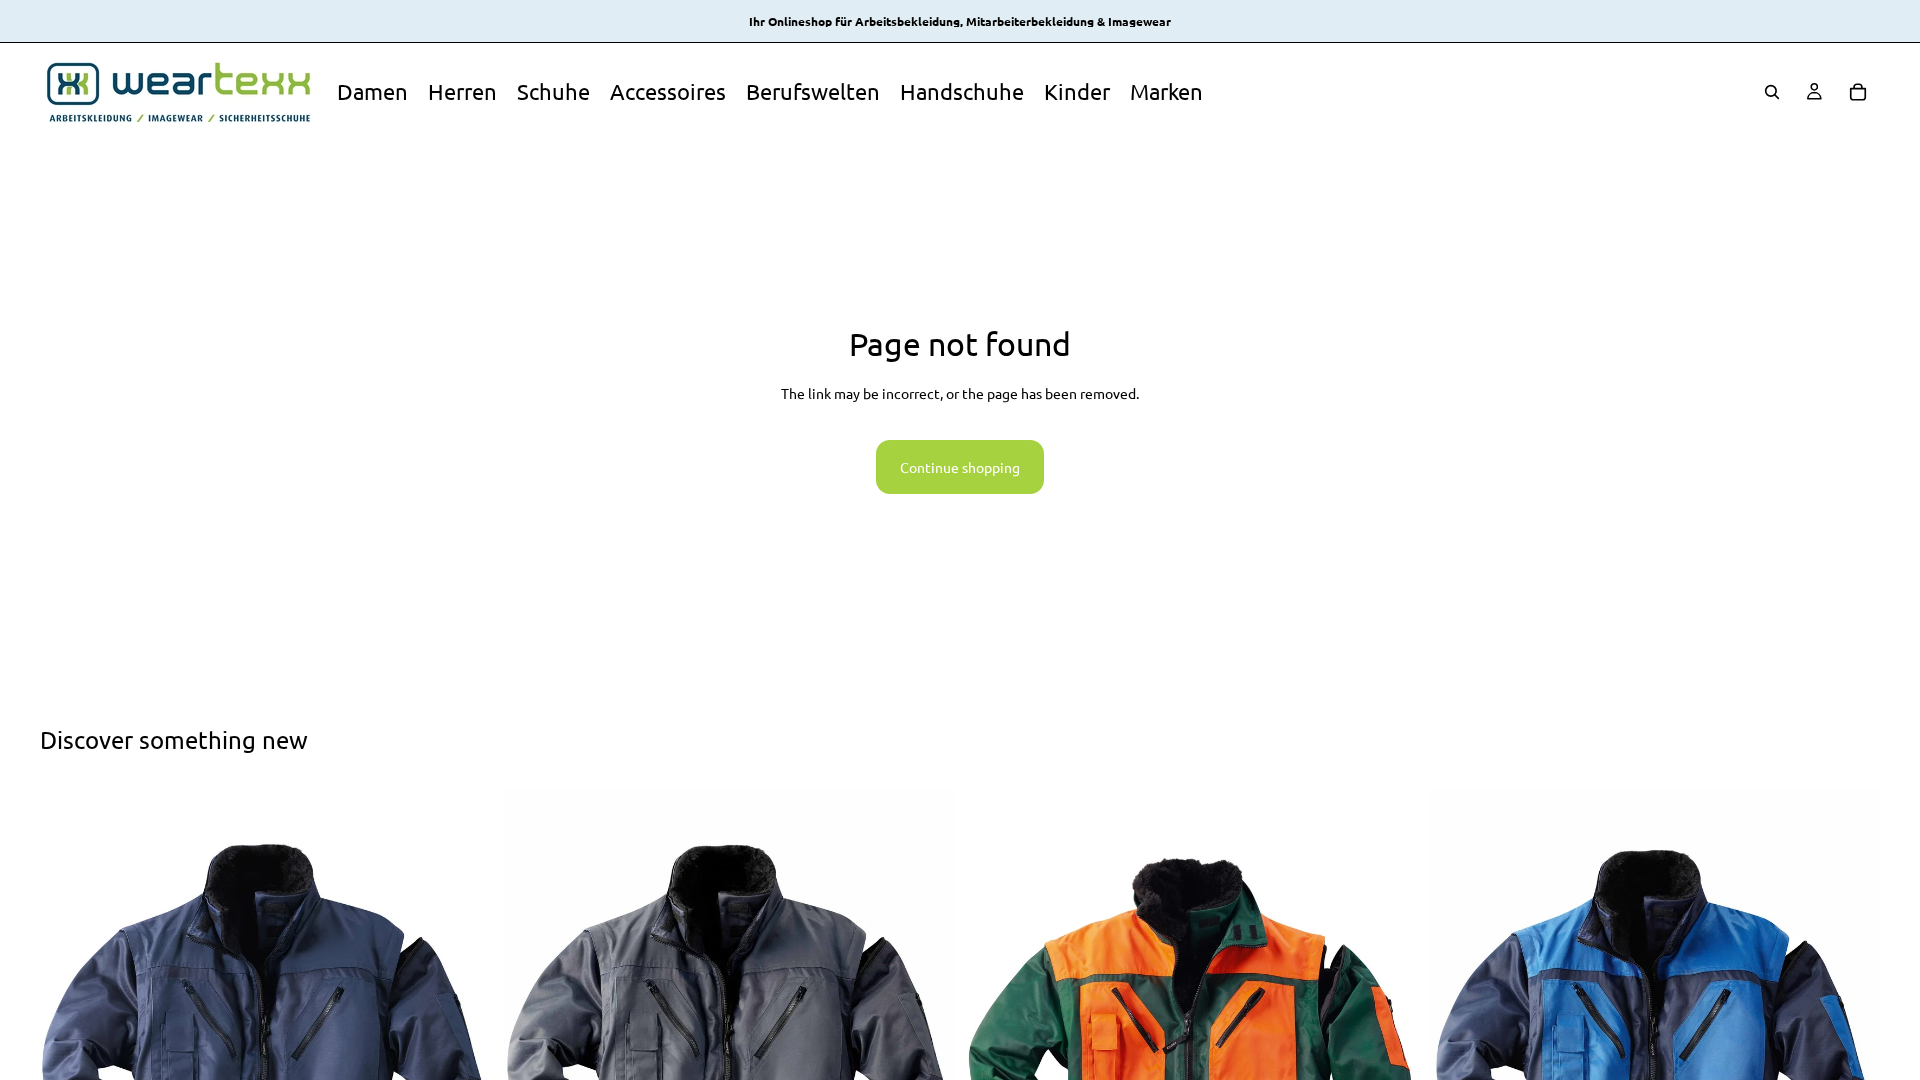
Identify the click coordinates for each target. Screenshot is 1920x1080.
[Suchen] (1772, 92)
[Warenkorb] (1858, 92)
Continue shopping (960, 467)
